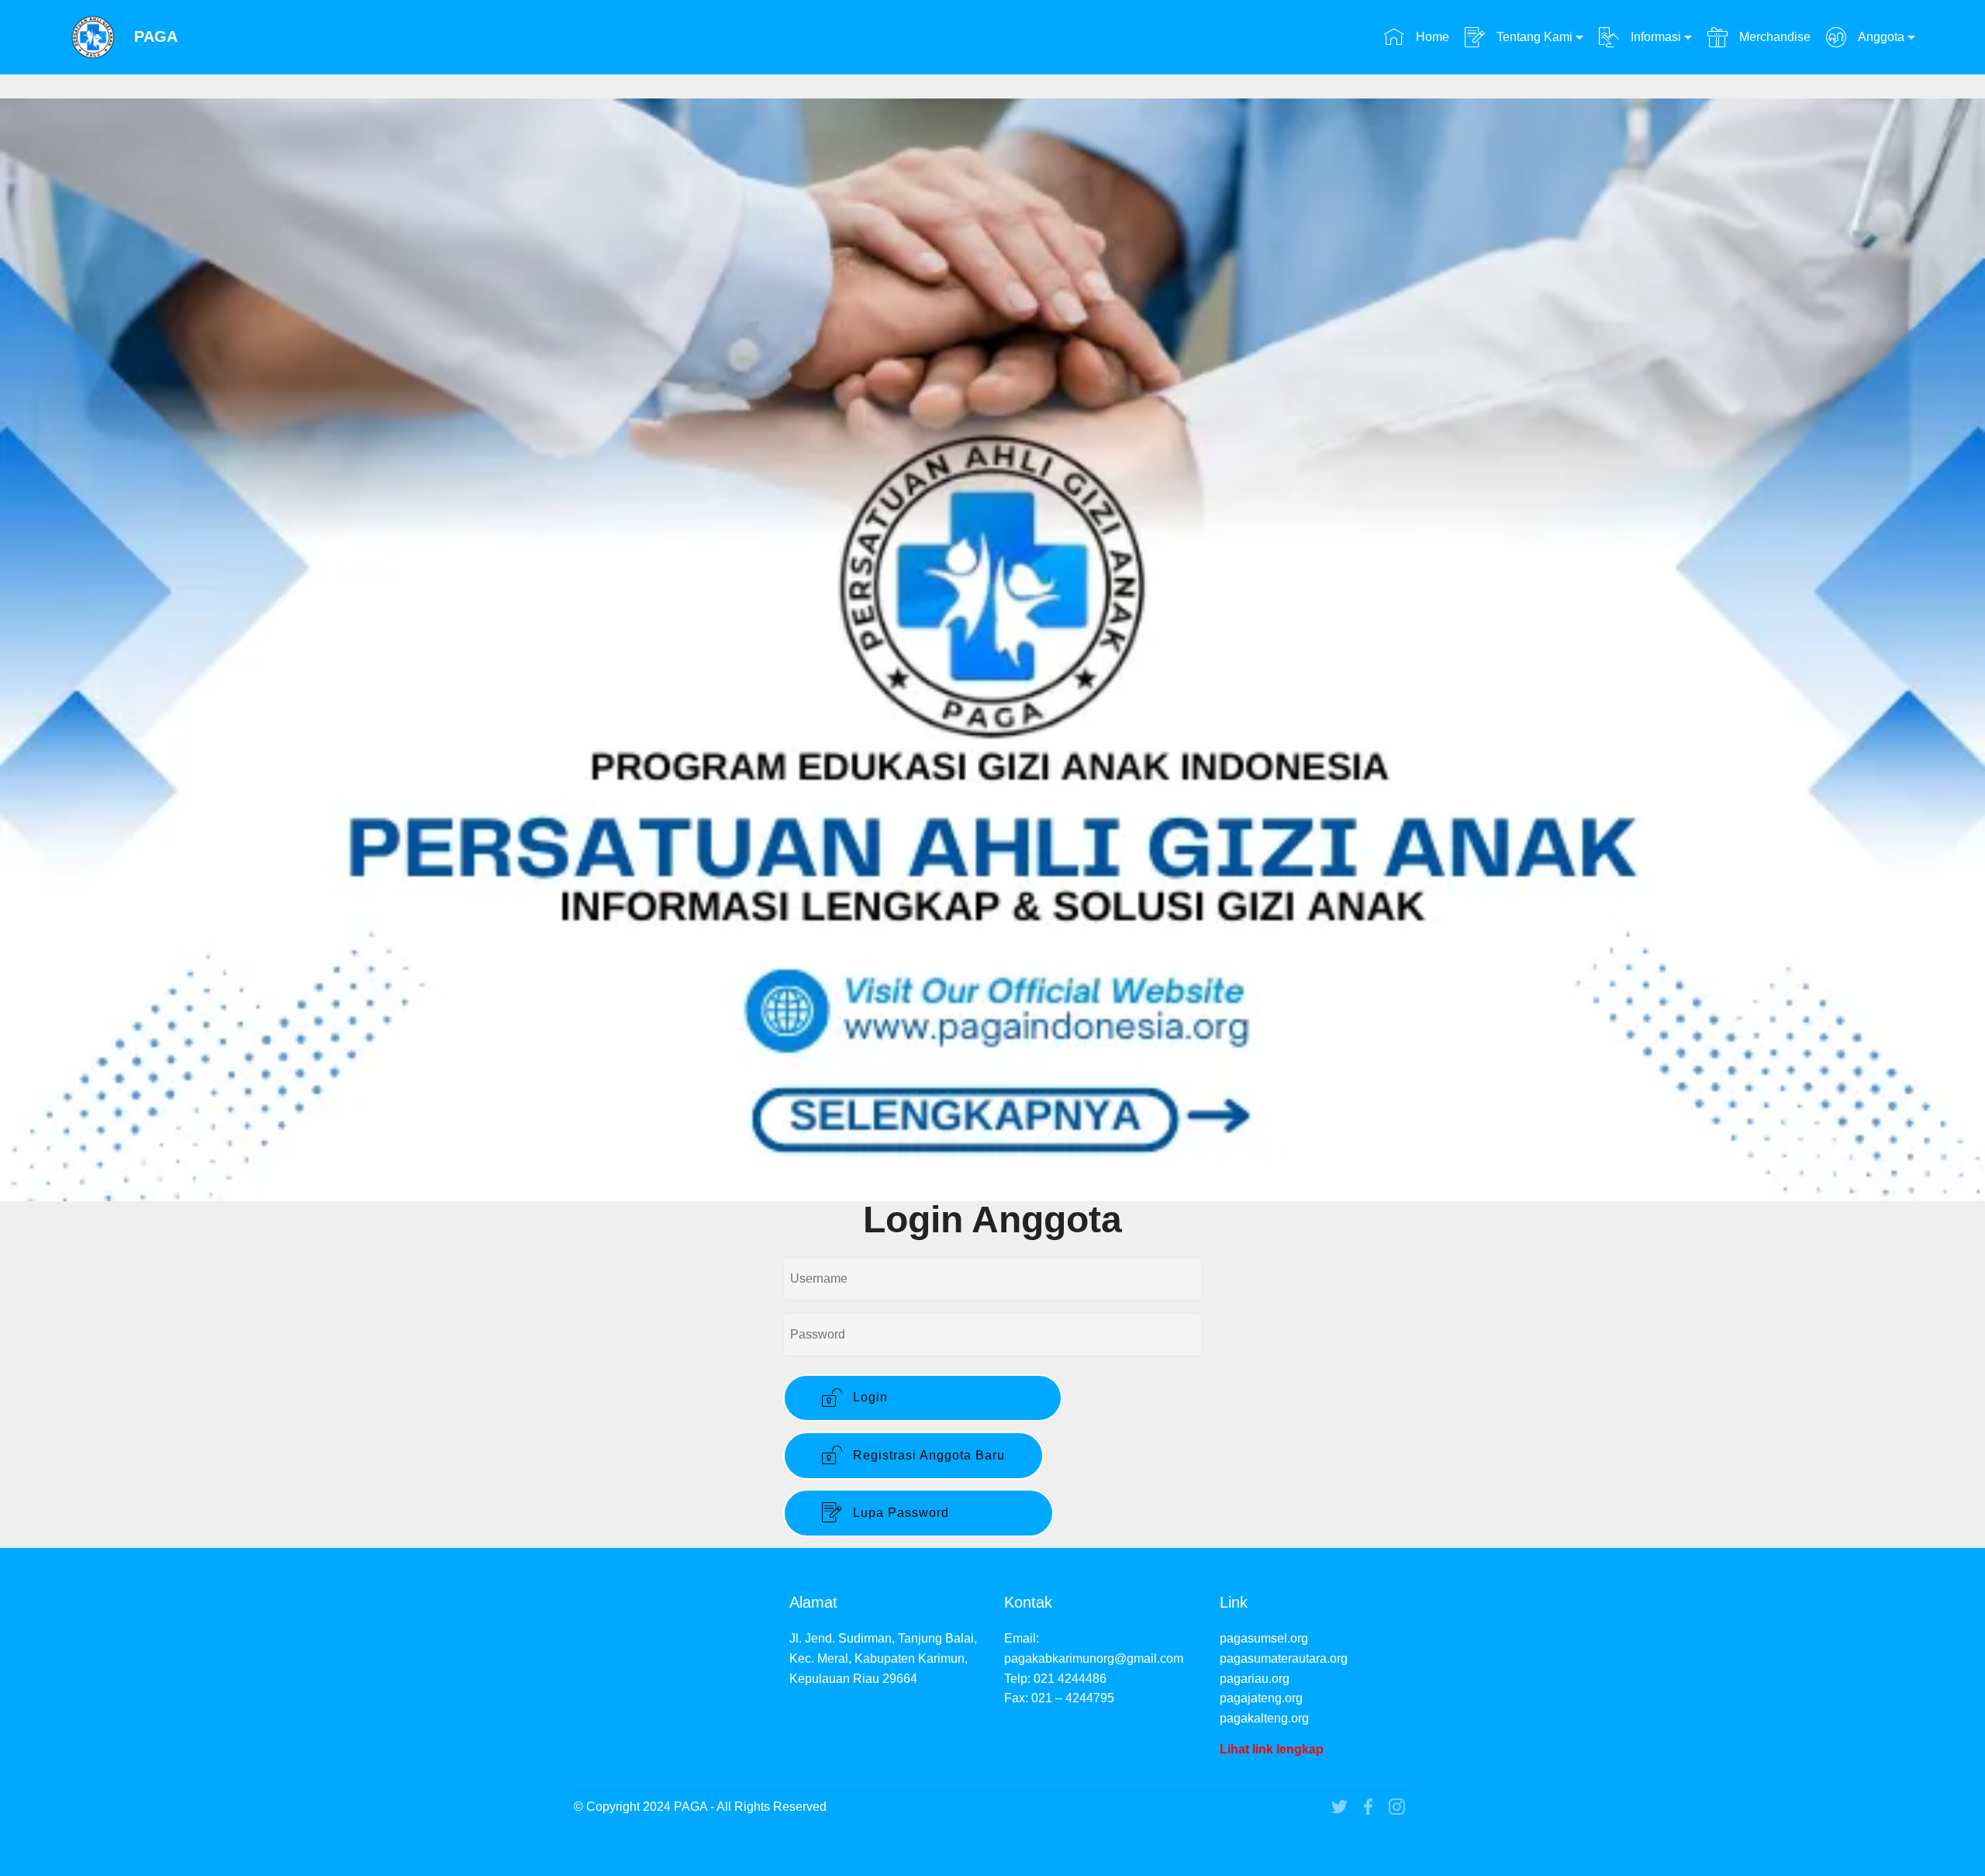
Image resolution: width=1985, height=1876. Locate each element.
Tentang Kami (1533, 37)
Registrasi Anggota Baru (927, 1455)
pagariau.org (1255, 1679)
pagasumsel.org (1264, 1638)
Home (1431, 37)
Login (936, 1397)
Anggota (1880, 37)
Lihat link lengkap (1272, 1749)
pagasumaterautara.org (1284, 1658)
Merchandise (1773, 37)
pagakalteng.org (1264, 1718)
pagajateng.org (1261, 1698)
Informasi (1654, 37)
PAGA (156, 37)
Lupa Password (932, 1513)
